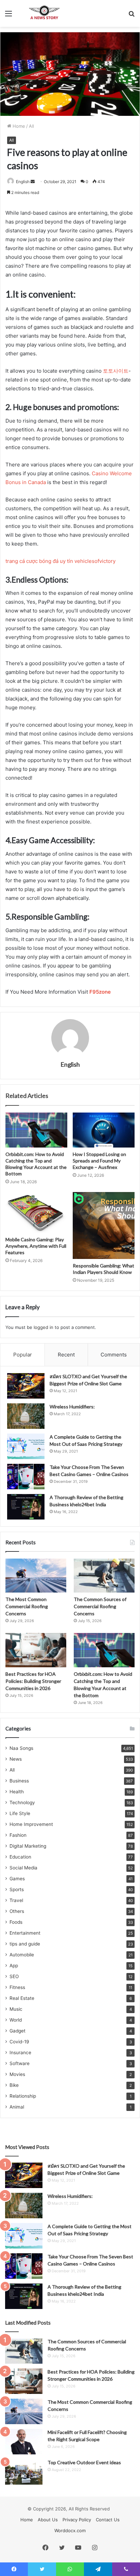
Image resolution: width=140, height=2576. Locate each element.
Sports (17, 1889)
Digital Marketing (28, 1846)
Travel (16, 1900)
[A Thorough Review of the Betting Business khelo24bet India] (26, 1507)
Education (20, 1857)
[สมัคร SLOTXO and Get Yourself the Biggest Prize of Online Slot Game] (26, 1386)
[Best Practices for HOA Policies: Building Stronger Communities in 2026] (36, 1650)
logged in (43, 1327)
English (23, 182)
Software (20, 2063)
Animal (17, 2107)
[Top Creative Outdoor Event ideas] (24, 2472)
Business (19, 1781)
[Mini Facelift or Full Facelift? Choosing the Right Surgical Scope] (24, 2442)
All (31, 126)
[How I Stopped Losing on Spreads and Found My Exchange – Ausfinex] (104, 1130)
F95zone (100, 992)
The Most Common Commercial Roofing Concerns (27, 1606)
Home (18, 126)
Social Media (23, 1868)
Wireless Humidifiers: (72, 1407)
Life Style (20, 1813)
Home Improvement (31, 1824)
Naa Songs (21, 1748)
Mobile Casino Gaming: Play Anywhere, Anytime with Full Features (36, 1246)
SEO (14, 1976)
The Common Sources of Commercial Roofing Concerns (100, 1606)
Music (16, 2009)
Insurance (20, 2053)
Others (17, 1911)
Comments (114, 1355)
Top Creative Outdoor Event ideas (84, 2462)
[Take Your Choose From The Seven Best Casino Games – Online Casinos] (26, 1477)
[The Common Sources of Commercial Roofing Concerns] (104, 1576)
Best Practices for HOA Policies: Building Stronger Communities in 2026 (33, 1681)
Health (17, 1792)
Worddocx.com (70, 2530)
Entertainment (25, 1933)
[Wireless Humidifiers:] (26, 1416)
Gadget (17, 2031)
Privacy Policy (77, 2520)
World (16, 2020)
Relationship (23, 2096)
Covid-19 (19, 2042)
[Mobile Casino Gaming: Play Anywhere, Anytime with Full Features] (36, 1213)
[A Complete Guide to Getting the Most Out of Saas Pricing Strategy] (26, 1446)
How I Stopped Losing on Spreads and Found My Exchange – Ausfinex (99, 1161)
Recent (66, 1355)
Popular (23, 1355)
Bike (14, 2085)
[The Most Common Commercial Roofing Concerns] (36, 1576)
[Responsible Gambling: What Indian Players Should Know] (104, 1225)
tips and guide (25, 1944)
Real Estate (22, 1998)
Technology (22, 1802)
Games (17, 1879)
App (14, 1966)
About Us (48, 2520)
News (16, 1759)
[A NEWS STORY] (44, 13)
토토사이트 (116, 371)
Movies (17, 2074)
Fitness (17, 1987)
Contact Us (108, 2520)
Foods (16, 1922)
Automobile (22, 1955)
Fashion (18, 1835)
